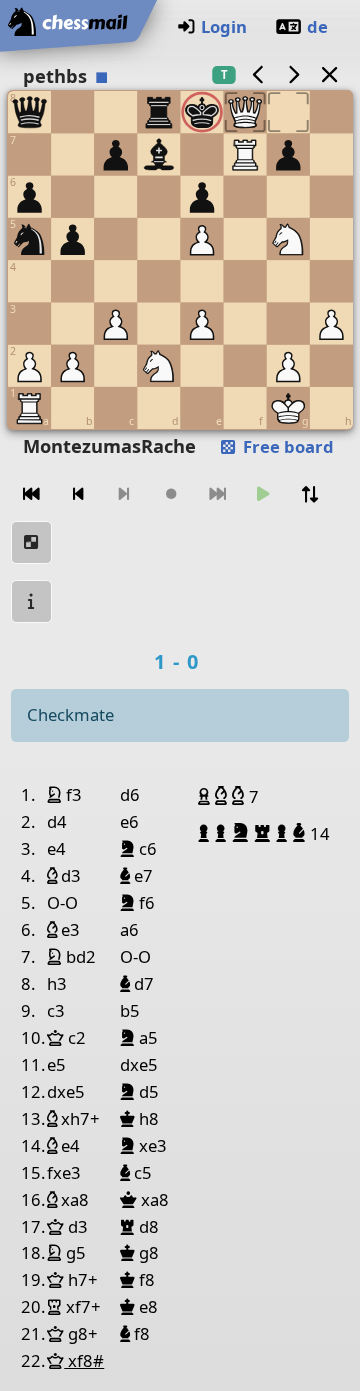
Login (224, 26)
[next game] (294, 74)
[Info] (32, 601)
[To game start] (32, 494)
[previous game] (258, 74)
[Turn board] (310, 494)
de (317, 26)
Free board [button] (286, 446)
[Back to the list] (329, 74)
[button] (206, 796)
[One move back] (78, 494)
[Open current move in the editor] (32, 542)
